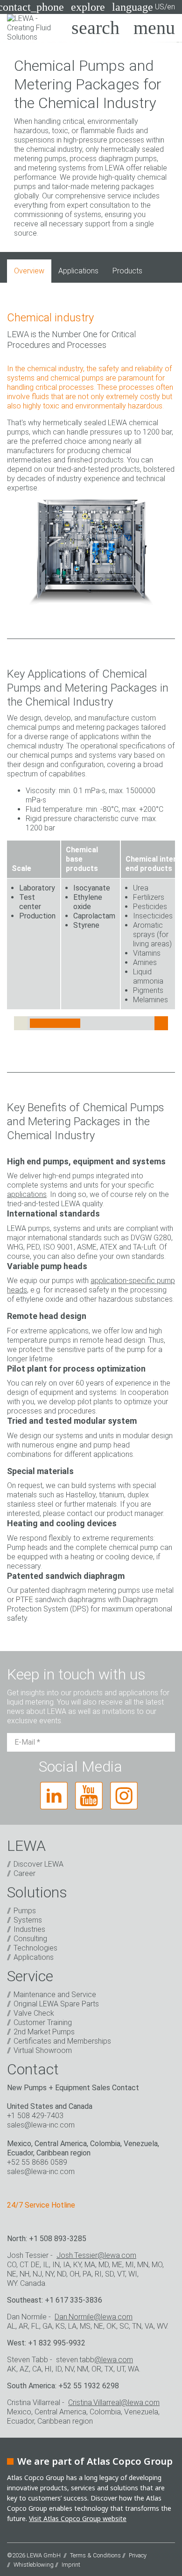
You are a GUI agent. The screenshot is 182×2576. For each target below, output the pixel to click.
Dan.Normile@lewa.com (94, 2317)
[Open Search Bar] (95, 28)
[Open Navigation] (154, 28)
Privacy (138, 2555)
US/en (143, 7)
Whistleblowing (34, 2565)
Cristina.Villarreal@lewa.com (114, 2403)
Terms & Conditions (95, 2555)
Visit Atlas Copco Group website (78, 2518)
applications (27, 1194)
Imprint (71, 2565)
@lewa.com (114, 2360)
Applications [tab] (78, 271)
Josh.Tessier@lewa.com (96, 2255)
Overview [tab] (29, 271)
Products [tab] (127, 271)
